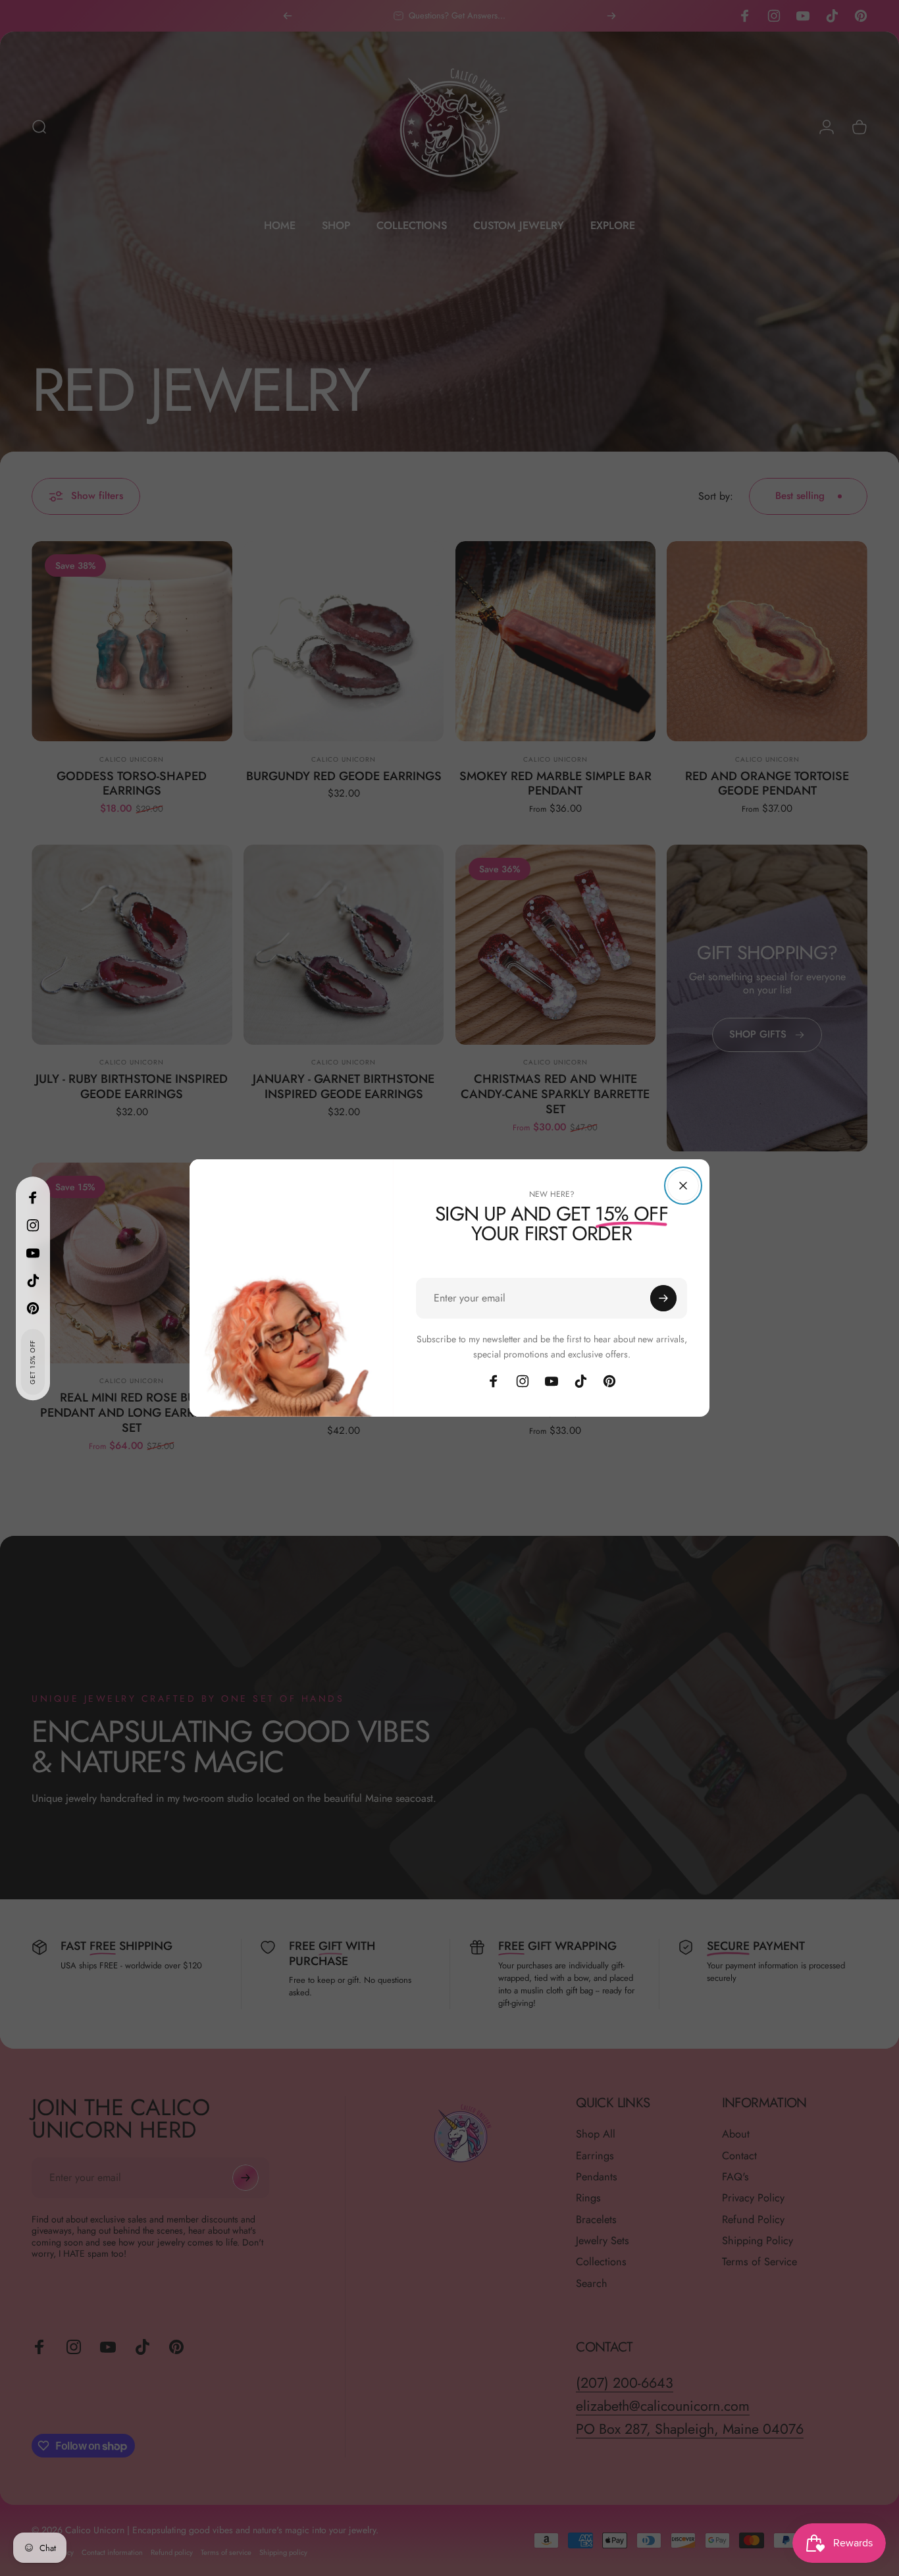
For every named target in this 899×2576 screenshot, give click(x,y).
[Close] (683, 1186)
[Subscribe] (663, 1298)
